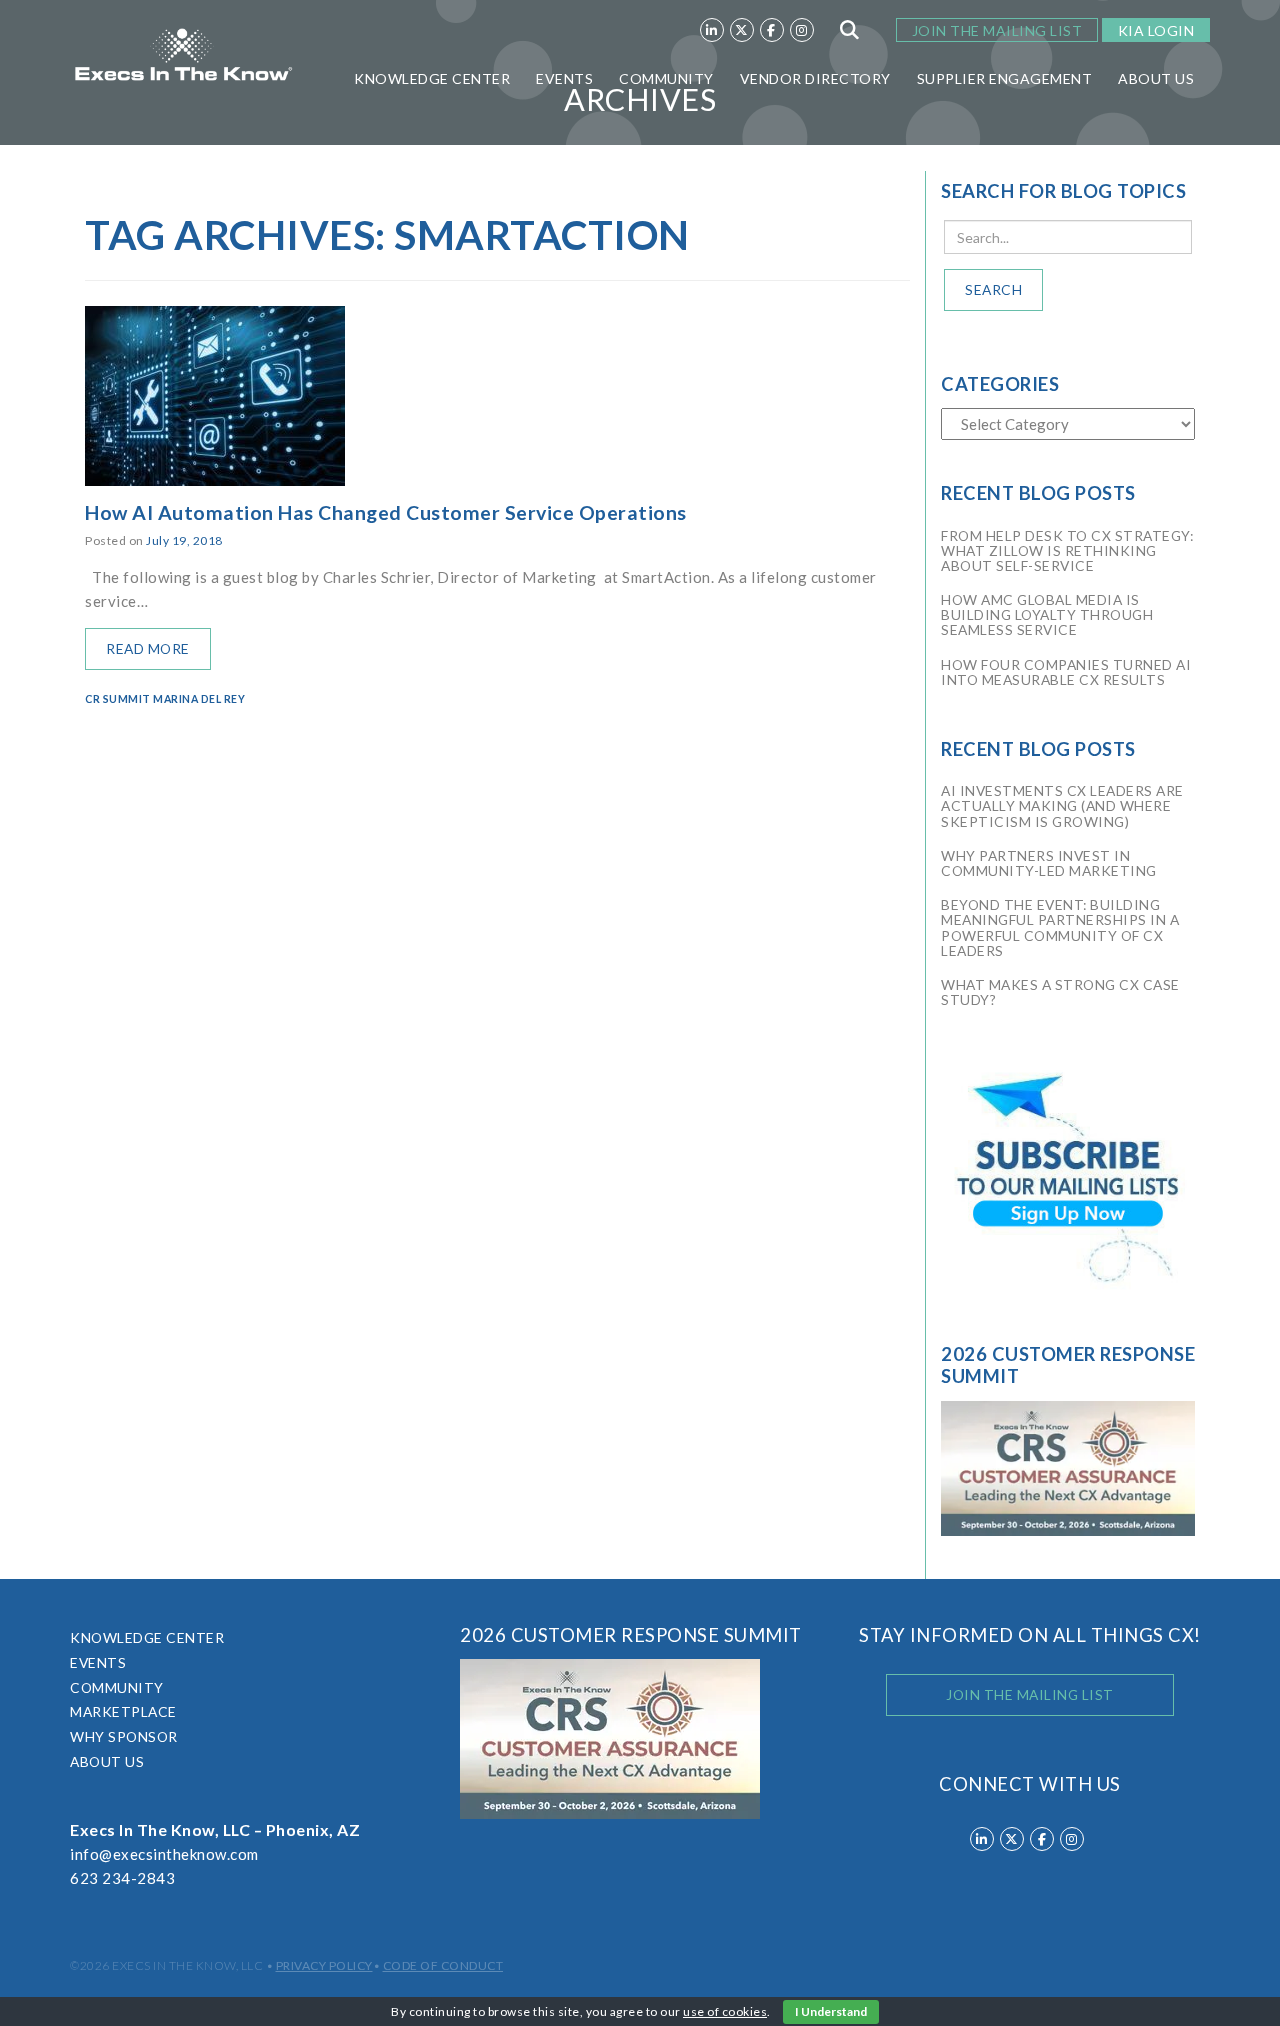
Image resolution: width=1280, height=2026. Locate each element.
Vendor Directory (815, 78)
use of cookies (725, 2011)
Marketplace (123, 1711)
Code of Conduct (443, 1965)
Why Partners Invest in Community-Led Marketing (1049, 863)
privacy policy (324, 1965)
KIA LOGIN (1156, 30)
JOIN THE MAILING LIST (997, 30)
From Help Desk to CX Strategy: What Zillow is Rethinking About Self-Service (1067, 550)
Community (666, 78)
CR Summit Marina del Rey (165, 699)
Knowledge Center (432, 78)
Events (564, 78)
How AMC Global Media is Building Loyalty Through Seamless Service (1047, 614)
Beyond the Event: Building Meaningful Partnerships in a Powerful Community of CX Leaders (1060, 927)
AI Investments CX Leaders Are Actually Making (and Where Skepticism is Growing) (1062, 805)
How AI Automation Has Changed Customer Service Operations (386, 512)
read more (148, 648)
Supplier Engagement (1005, 78)
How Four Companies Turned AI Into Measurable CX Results (1066, 672)
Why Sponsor (124, 1736)
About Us (1156, 78)
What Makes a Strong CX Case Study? (1060, 992)
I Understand (831, 2011)
